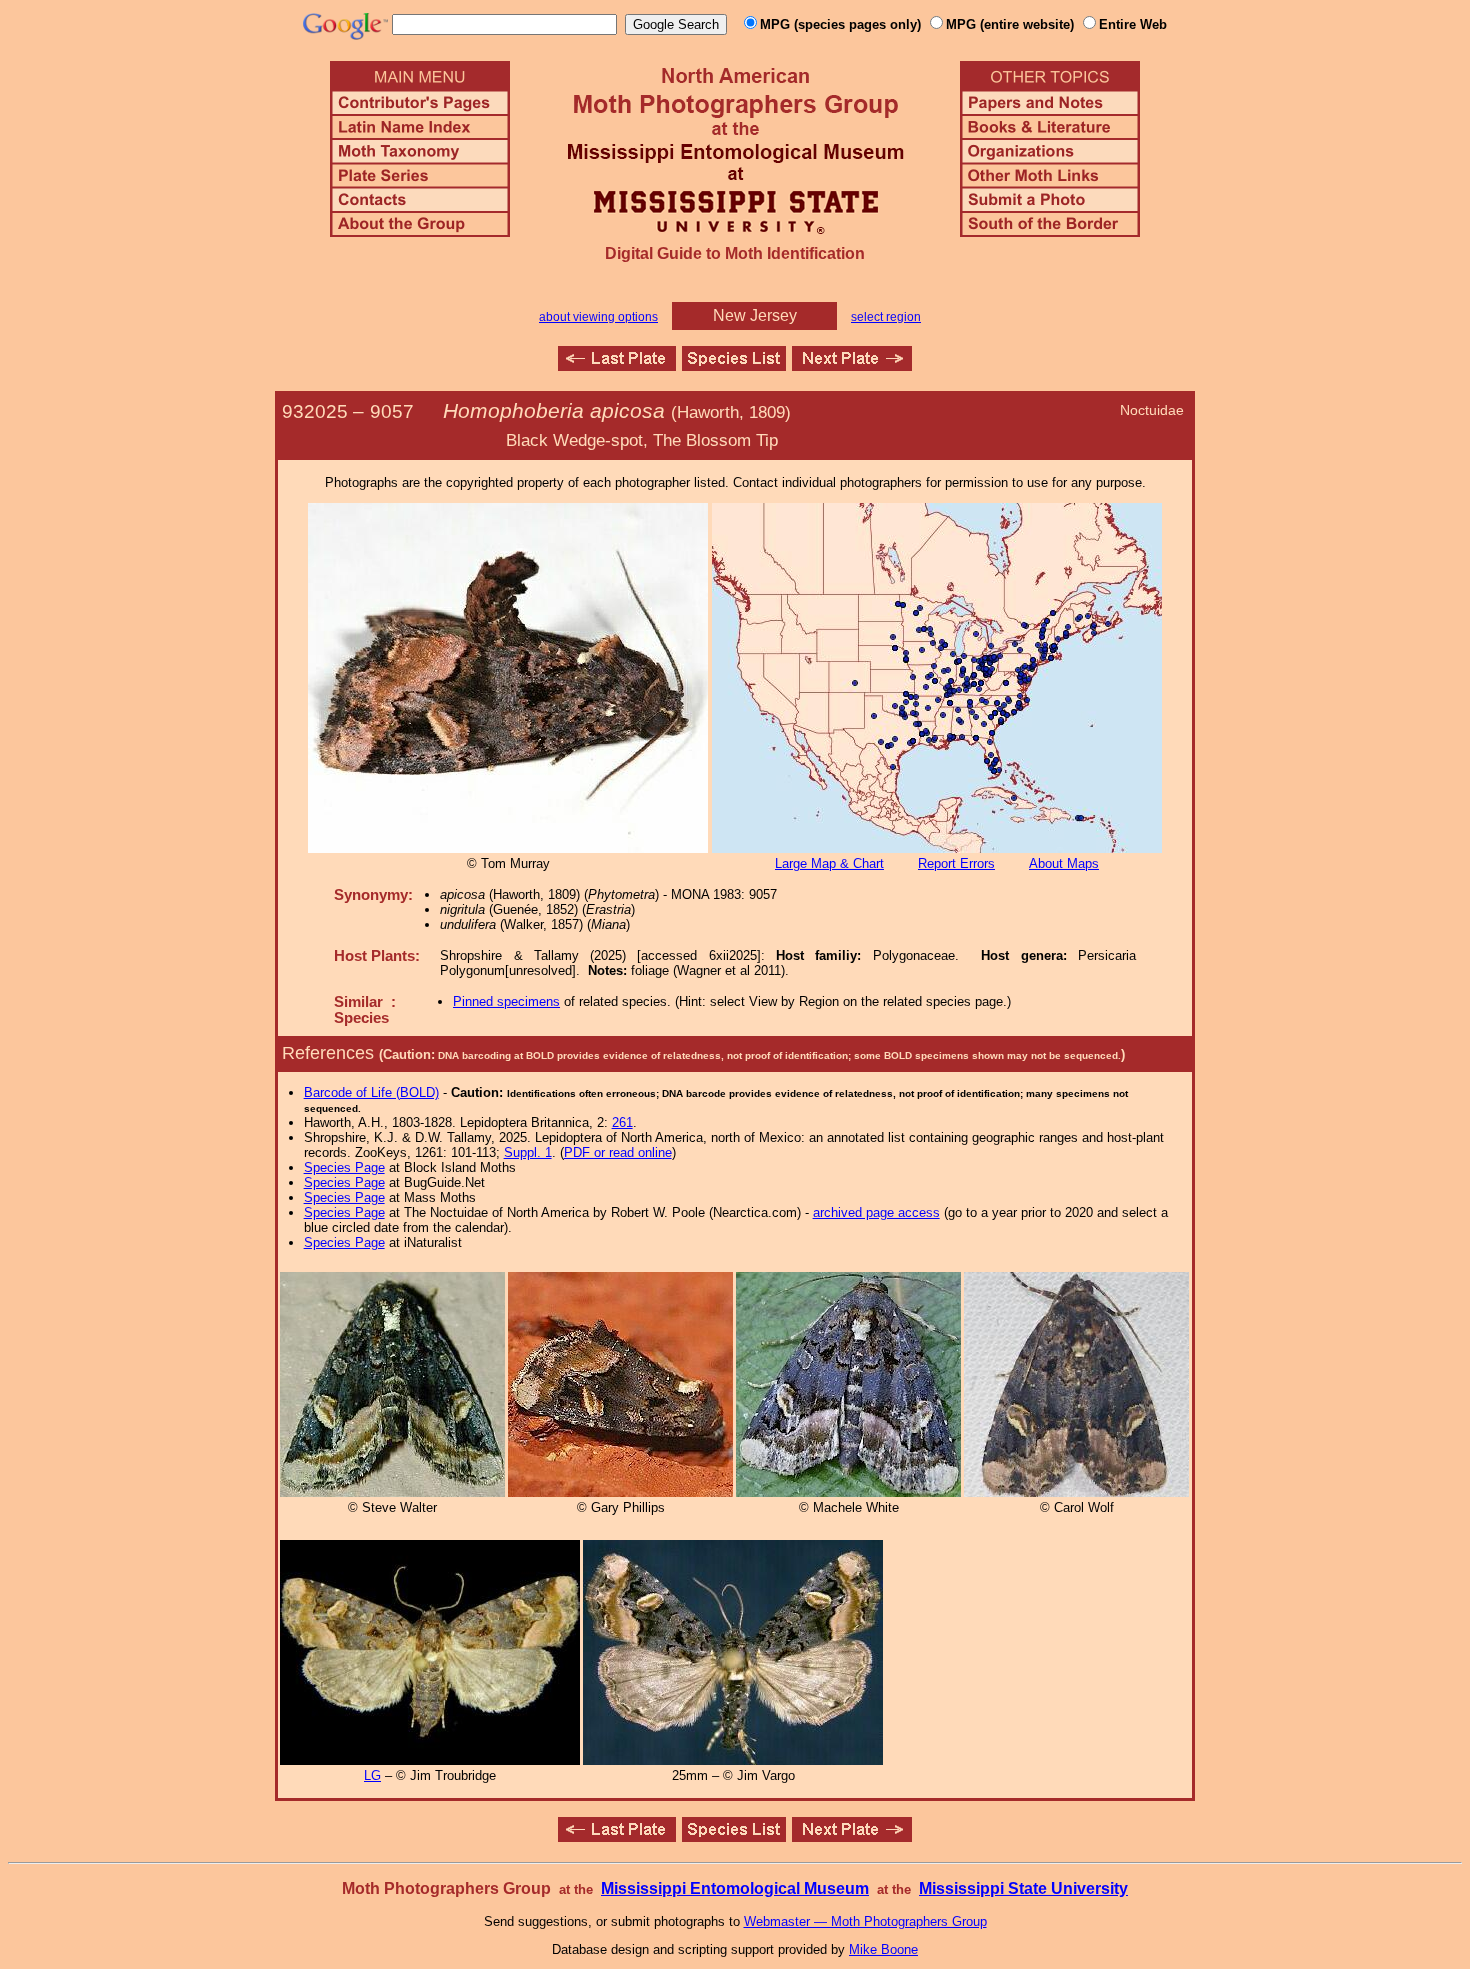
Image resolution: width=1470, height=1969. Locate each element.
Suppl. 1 (528, 1152)
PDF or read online (618, 1152)
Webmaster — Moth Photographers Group (865, 1921)
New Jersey (755, 315)
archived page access (876, 1212)
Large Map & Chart (829, 863)
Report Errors (956, 863)
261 (622, 1122)
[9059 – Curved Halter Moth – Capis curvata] (852, 365)
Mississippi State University (1023, 1888)
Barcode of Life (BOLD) (371, 1092)
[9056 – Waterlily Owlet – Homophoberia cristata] (617, 365)
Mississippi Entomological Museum (735, 1888)
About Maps (1064, 863)
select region (886, 317)
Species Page (344, 1167)
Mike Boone (883, 1949)
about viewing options (598, 317)
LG (372, 1775)
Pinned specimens (506, 1001)
